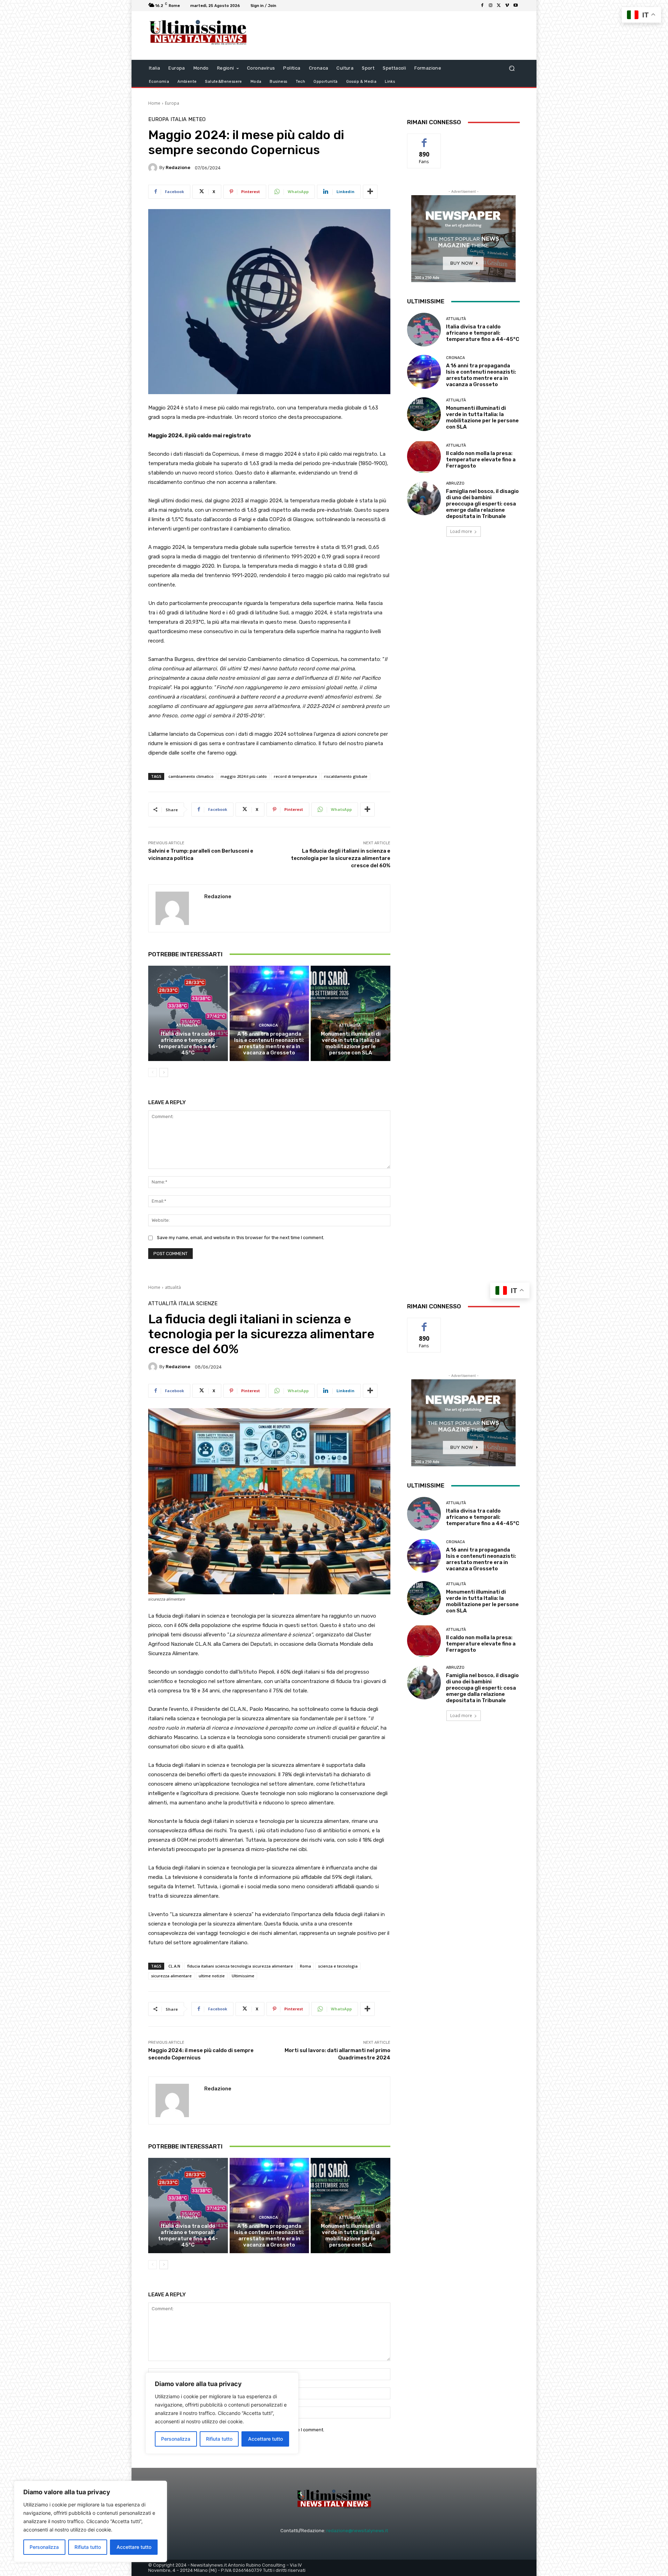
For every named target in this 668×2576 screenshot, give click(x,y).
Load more (461, 531)
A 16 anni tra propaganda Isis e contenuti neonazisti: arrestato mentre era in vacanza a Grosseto (269, 1043)
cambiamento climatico (191, 776)
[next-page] (164, 1072)
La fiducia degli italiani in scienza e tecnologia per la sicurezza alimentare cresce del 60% (341, 858)
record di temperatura (295, 776)
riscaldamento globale (346, 776)
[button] (512, 68)
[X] (499, 6)
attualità (187, 1025)
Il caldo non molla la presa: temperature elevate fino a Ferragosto (481, 460)
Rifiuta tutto (88, 2547)
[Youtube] (516, 6)
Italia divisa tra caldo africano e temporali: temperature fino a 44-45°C (188, 1043)
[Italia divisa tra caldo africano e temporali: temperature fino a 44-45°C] (188, 1013)
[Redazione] (154, 168)
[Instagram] (491, 6)
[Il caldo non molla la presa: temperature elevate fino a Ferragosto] (424, 456)
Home (154, 103)
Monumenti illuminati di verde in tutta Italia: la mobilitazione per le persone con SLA (351, 1043)
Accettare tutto (134, 2547)
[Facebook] (482, 6)
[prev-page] (153, 1072)
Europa (172, 103)
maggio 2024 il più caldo (244, 776)
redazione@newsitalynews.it (357, 2531)
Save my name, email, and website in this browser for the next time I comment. (241, 1238)
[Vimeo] (507, 6)
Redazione (178, 168)
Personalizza (44, 2547)
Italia (178, 119)
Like (424, 139)
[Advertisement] (391, 35)
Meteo (197, 119)
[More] (370, 192)
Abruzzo (455, 483)
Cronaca (268, 1025)
